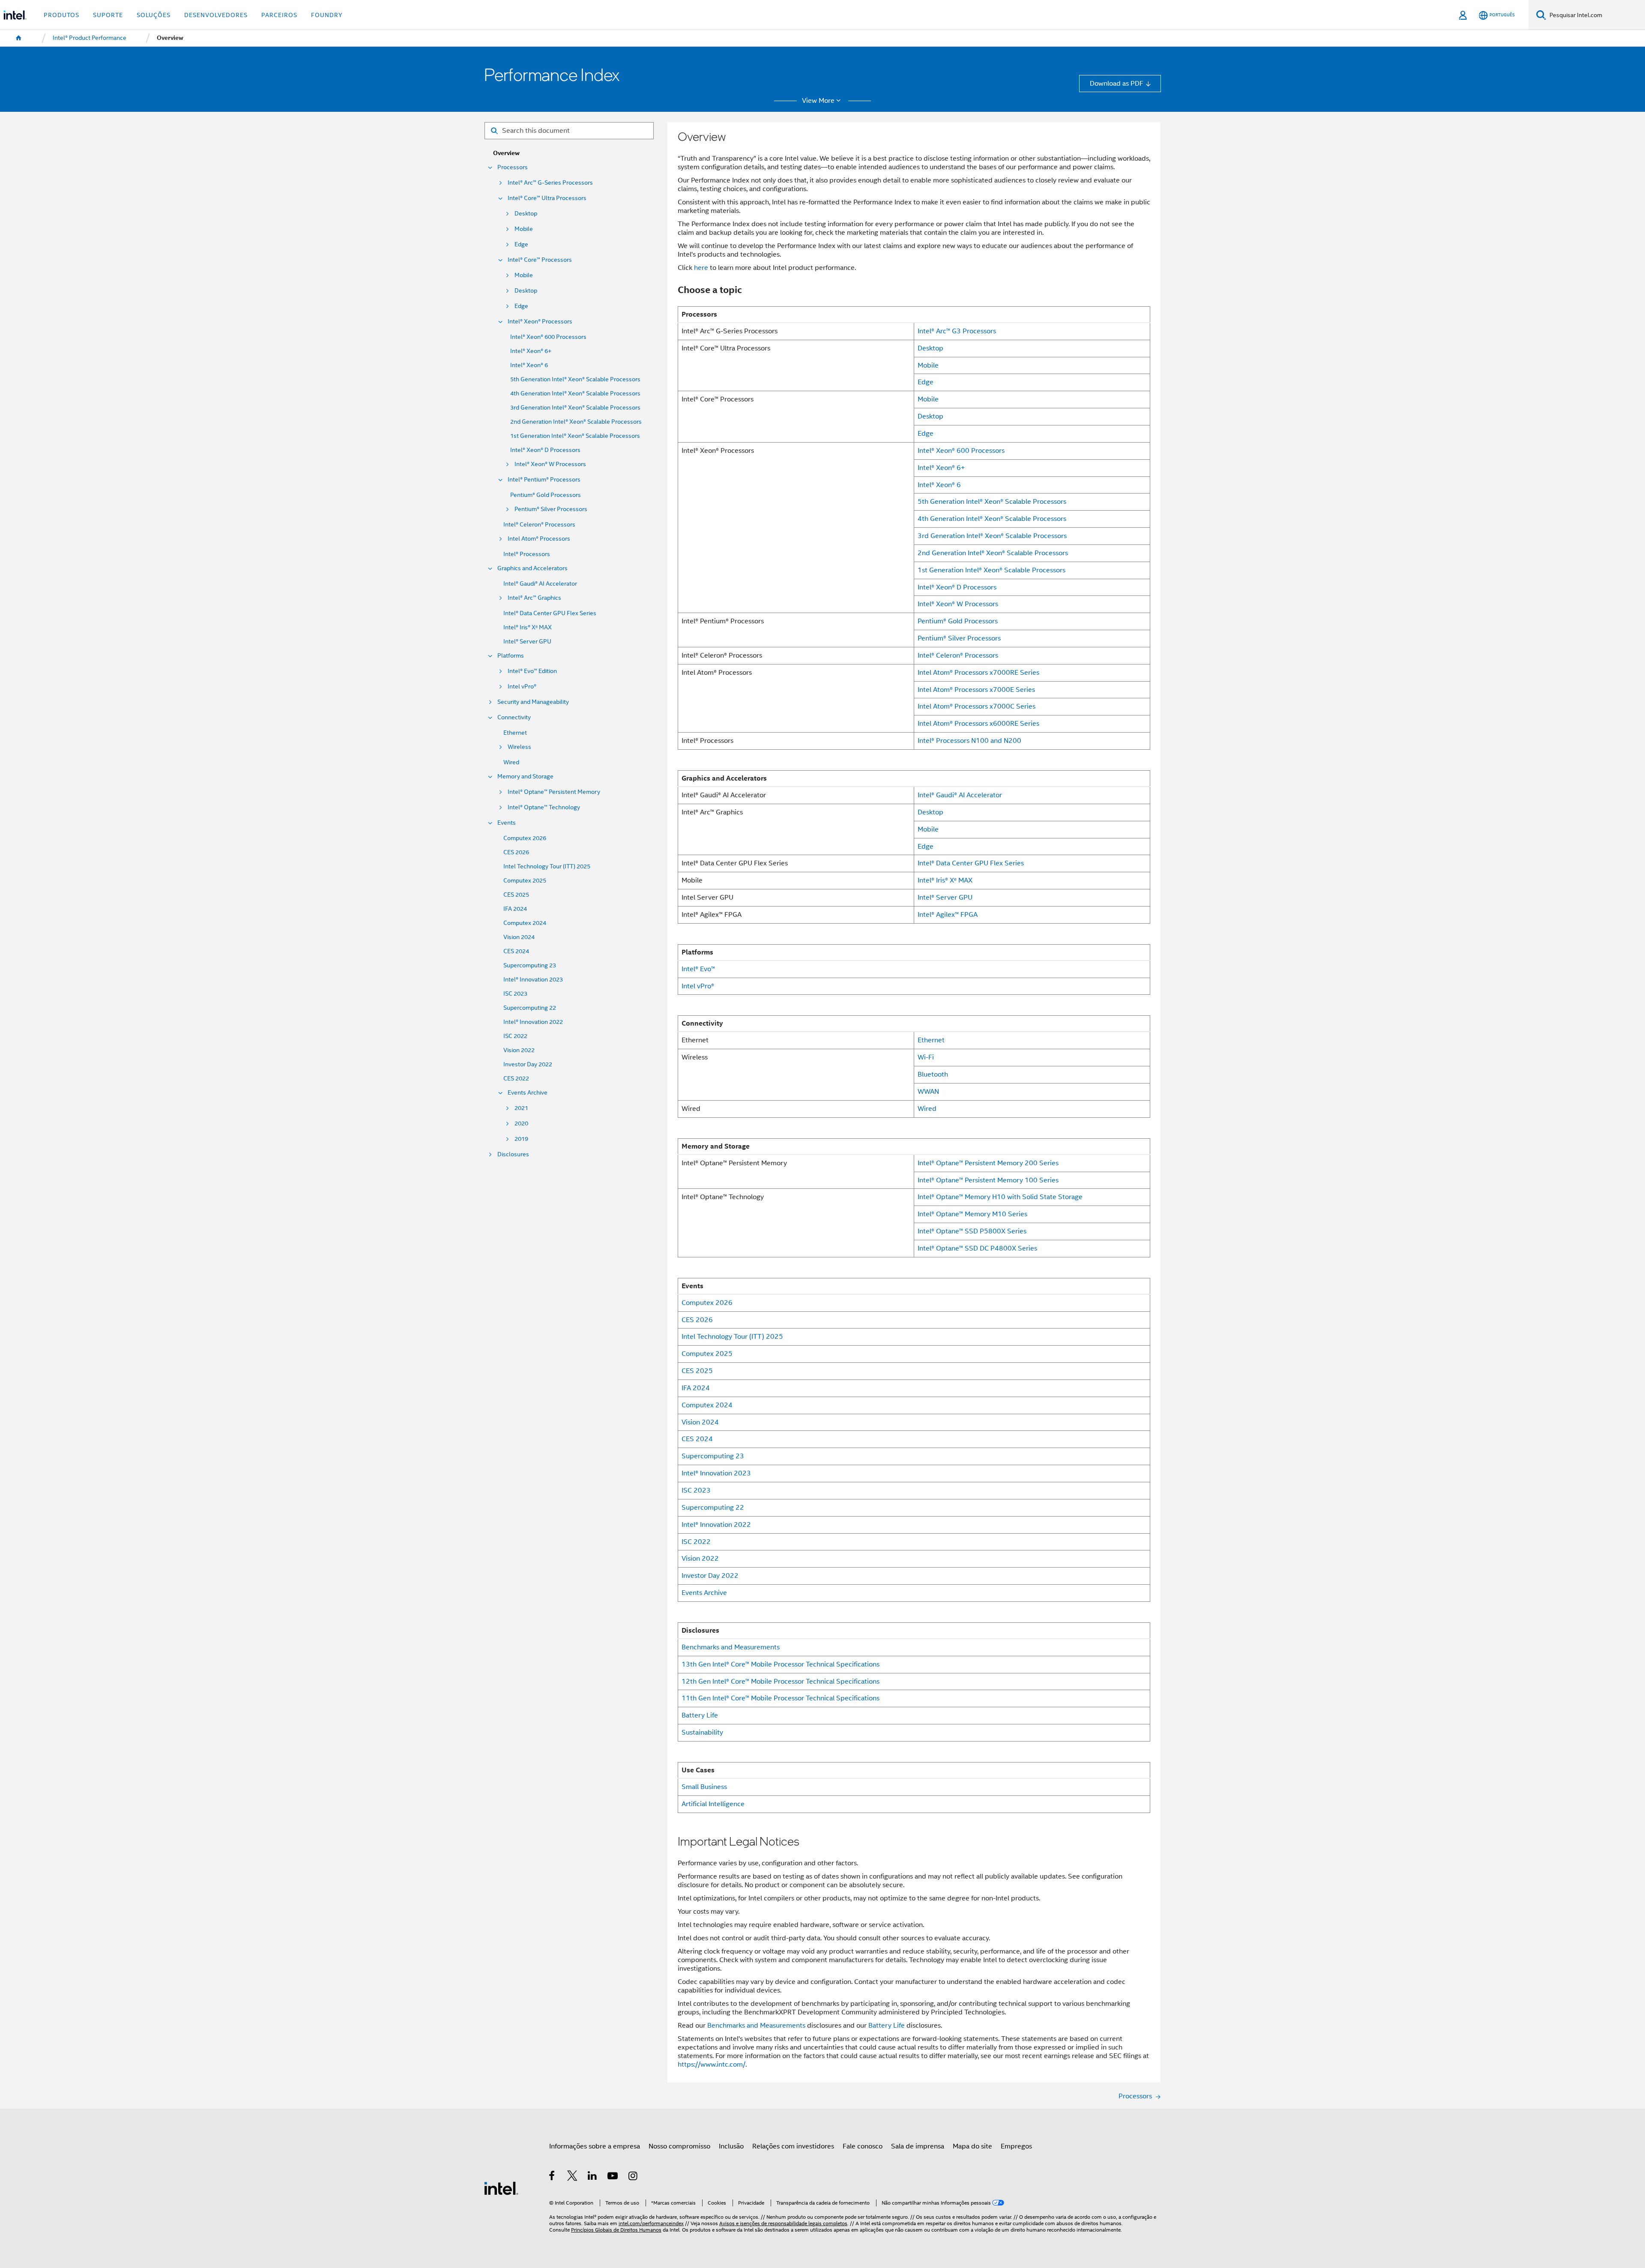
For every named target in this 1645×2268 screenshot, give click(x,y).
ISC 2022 (515, 1036)
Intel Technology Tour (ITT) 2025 (547, 866)
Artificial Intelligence (713, 1804)
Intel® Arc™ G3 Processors (957, 331)
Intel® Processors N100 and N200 (969, 741)
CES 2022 (516, 1079)
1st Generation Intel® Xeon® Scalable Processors (575, 436)
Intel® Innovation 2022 (533, 1022)
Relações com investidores (793, 2146)
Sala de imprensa (918, 2146)
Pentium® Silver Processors (551, 509)
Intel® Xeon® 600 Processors (548, 337)
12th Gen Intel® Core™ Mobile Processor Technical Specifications (781, 1681)
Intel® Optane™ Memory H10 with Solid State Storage (1000, 1197)
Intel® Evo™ (698, 969)
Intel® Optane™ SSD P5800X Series (972, 1231)
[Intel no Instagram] (633, 2177)
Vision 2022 (519, 1050)
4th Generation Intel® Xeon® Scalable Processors (575, 393)
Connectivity (514, 717)
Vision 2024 (519, 937)
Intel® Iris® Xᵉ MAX (528, 627)
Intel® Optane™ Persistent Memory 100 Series (988, 1180)
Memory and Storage (525, 776)
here (701, 268)
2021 (521, 1108)
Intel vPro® (522, 687)
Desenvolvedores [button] (216, 15)
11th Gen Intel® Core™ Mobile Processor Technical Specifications (781, 1698)
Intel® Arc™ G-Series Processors (550, 183)
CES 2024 (516, 951)
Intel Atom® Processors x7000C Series (977, 706)
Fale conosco (863, 2146)
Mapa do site (972, 2146)
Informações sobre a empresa (595, 2146)
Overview (506, 153)
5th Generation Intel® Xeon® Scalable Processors (575, 379)
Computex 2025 (525, 881)
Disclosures (513, 1154)
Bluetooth (933, 1074)
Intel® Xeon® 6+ (531, 351)
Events (507, 823)
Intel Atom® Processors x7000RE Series (978, 672)
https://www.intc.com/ (712, 2064)
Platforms (511, 656)
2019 (521, 1139)
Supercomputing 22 (530, 1008)
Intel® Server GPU (527, 642)
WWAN (928, 1091)
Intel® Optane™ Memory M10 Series (972, 1214)
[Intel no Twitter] (573, 2177)
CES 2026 (516, 852)
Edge (521, 244)
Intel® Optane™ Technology (544, 807)
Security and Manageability (533, 702)
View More (818, 101)
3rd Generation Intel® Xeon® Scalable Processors (575, 408)
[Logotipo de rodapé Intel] (501, 2188)
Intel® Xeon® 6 (529, 365)
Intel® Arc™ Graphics (534, 598)
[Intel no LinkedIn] (593, 2177)
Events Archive (528, 1093)
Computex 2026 (525, 838)
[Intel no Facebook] (552, 2177)
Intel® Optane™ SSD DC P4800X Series (977, 1248)
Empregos (1016, 2146)
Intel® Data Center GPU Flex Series (550, 613)
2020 (521, 1124)
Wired (511, 762)
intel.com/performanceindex (651, 2223)
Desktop (526, 214)
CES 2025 (516, 895)
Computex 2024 (525, 923)
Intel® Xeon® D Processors (545, 450)
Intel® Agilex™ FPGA (948, 914)
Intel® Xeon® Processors (540, 322)
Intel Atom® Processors (539, 539)
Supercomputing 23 (530, 965)
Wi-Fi (926, 1057)
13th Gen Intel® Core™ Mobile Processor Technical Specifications (781, 1664)
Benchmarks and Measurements (731, 1647)
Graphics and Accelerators (532, 568)
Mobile (524, 229)
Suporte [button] (108, 15)
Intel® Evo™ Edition (532, 671)
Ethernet (515, 733)
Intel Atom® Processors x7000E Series (976, 690)
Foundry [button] (327, 15)
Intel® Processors (527, 554)
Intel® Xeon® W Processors (550, 464)
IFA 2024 (515, 909)
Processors (513, 167)
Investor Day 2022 (528, 1064)
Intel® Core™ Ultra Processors (547, 198)
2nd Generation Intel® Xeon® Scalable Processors (576, 422)
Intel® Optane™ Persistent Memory (554, 792)
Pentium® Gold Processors (546, 495)
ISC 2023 (515, 994)
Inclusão (731, 2146)
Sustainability (702, 1732)
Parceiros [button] (279, 15)
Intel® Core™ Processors (540, 260)
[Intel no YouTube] (613, 2177)
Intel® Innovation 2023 (533, 980)
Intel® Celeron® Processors (539, 525)
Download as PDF (1117, 83)
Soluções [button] (154, 15)
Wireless (519, 747)
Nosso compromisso (679, 2146)
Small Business (704, 1787)
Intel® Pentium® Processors (544, 480)
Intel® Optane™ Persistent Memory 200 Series (988, 1163)
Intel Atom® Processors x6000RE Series (978, 723)
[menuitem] (19, 38)
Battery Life (700, 1715)
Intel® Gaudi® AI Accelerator (540, 584)
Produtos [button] (61, 15)
